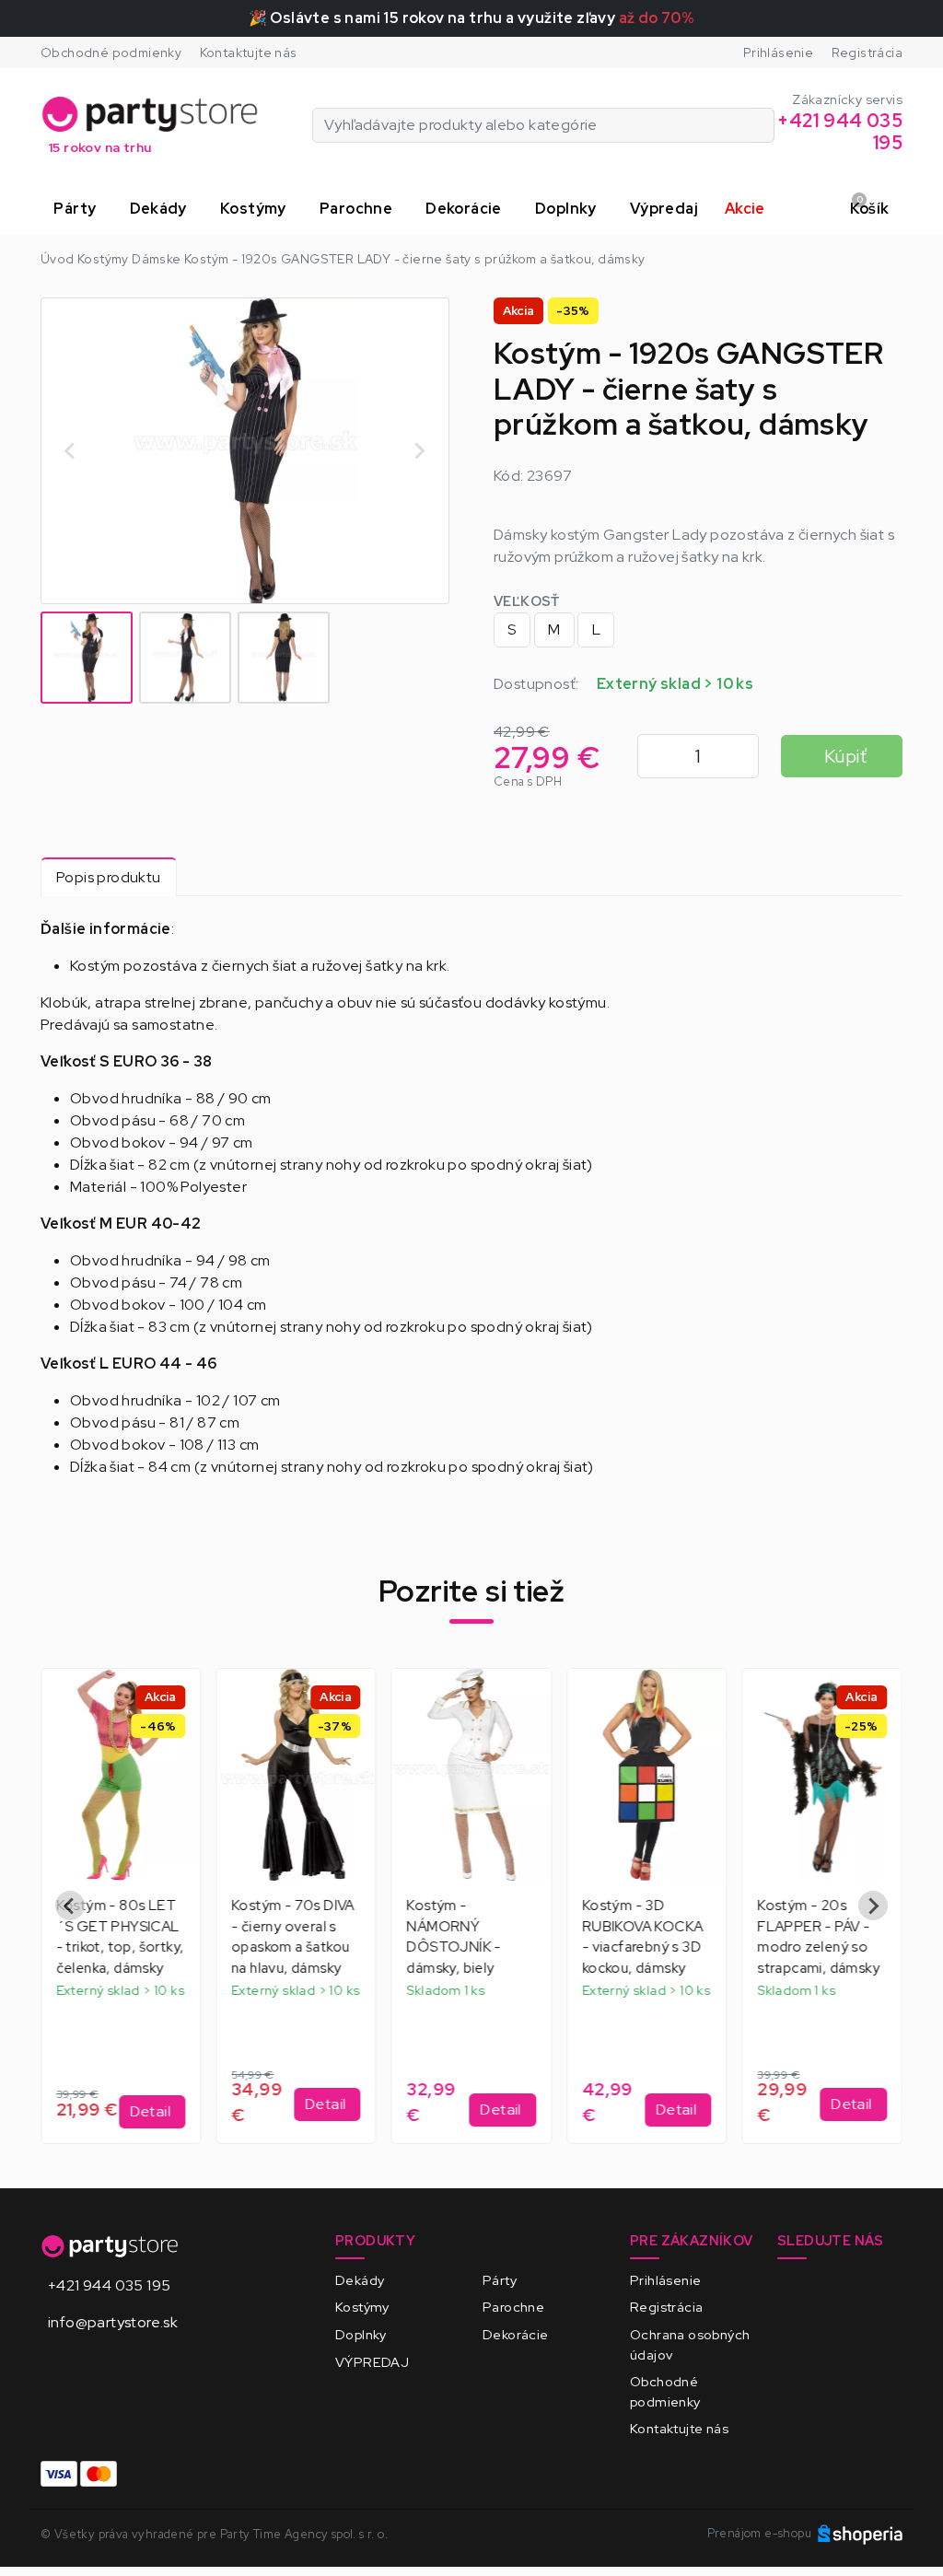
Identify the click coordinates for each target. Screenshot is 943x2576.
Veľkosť (527, 601)
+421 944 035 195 (109, 2285)
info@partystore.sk (113, 2322)
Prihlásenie (778, 52)
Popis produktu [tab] (109, 877)
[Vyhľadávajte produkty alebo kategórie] (763, 125)
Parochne (513, 2307)
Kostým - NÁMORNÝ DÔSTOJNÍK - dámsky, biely (454, 1937)
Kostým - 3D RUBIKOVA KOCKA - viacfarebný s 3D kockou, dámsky (643, 1937)
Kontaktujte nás (249, 52)
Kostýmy (362, 2307)
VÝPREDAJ (372, 2362)
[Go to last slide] (71, 451)
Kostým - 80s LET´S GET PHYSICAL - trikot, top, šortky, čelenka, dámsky (120, 1937)
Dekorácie (516, 2334)
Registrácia (867, 52)
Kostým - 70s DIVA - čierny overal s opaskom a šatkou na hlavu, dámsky (293, 1937)
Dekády (360, 2280)
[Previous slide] (70, 1906)
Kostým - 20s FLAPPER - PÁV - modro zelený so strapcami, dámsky (819, 1937)
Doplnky (361, 2334)
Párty (500, 2280)
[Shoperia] (860, 2533)
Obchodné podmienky (111, 52)
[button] (78, 209)
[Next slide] (419, 451)
